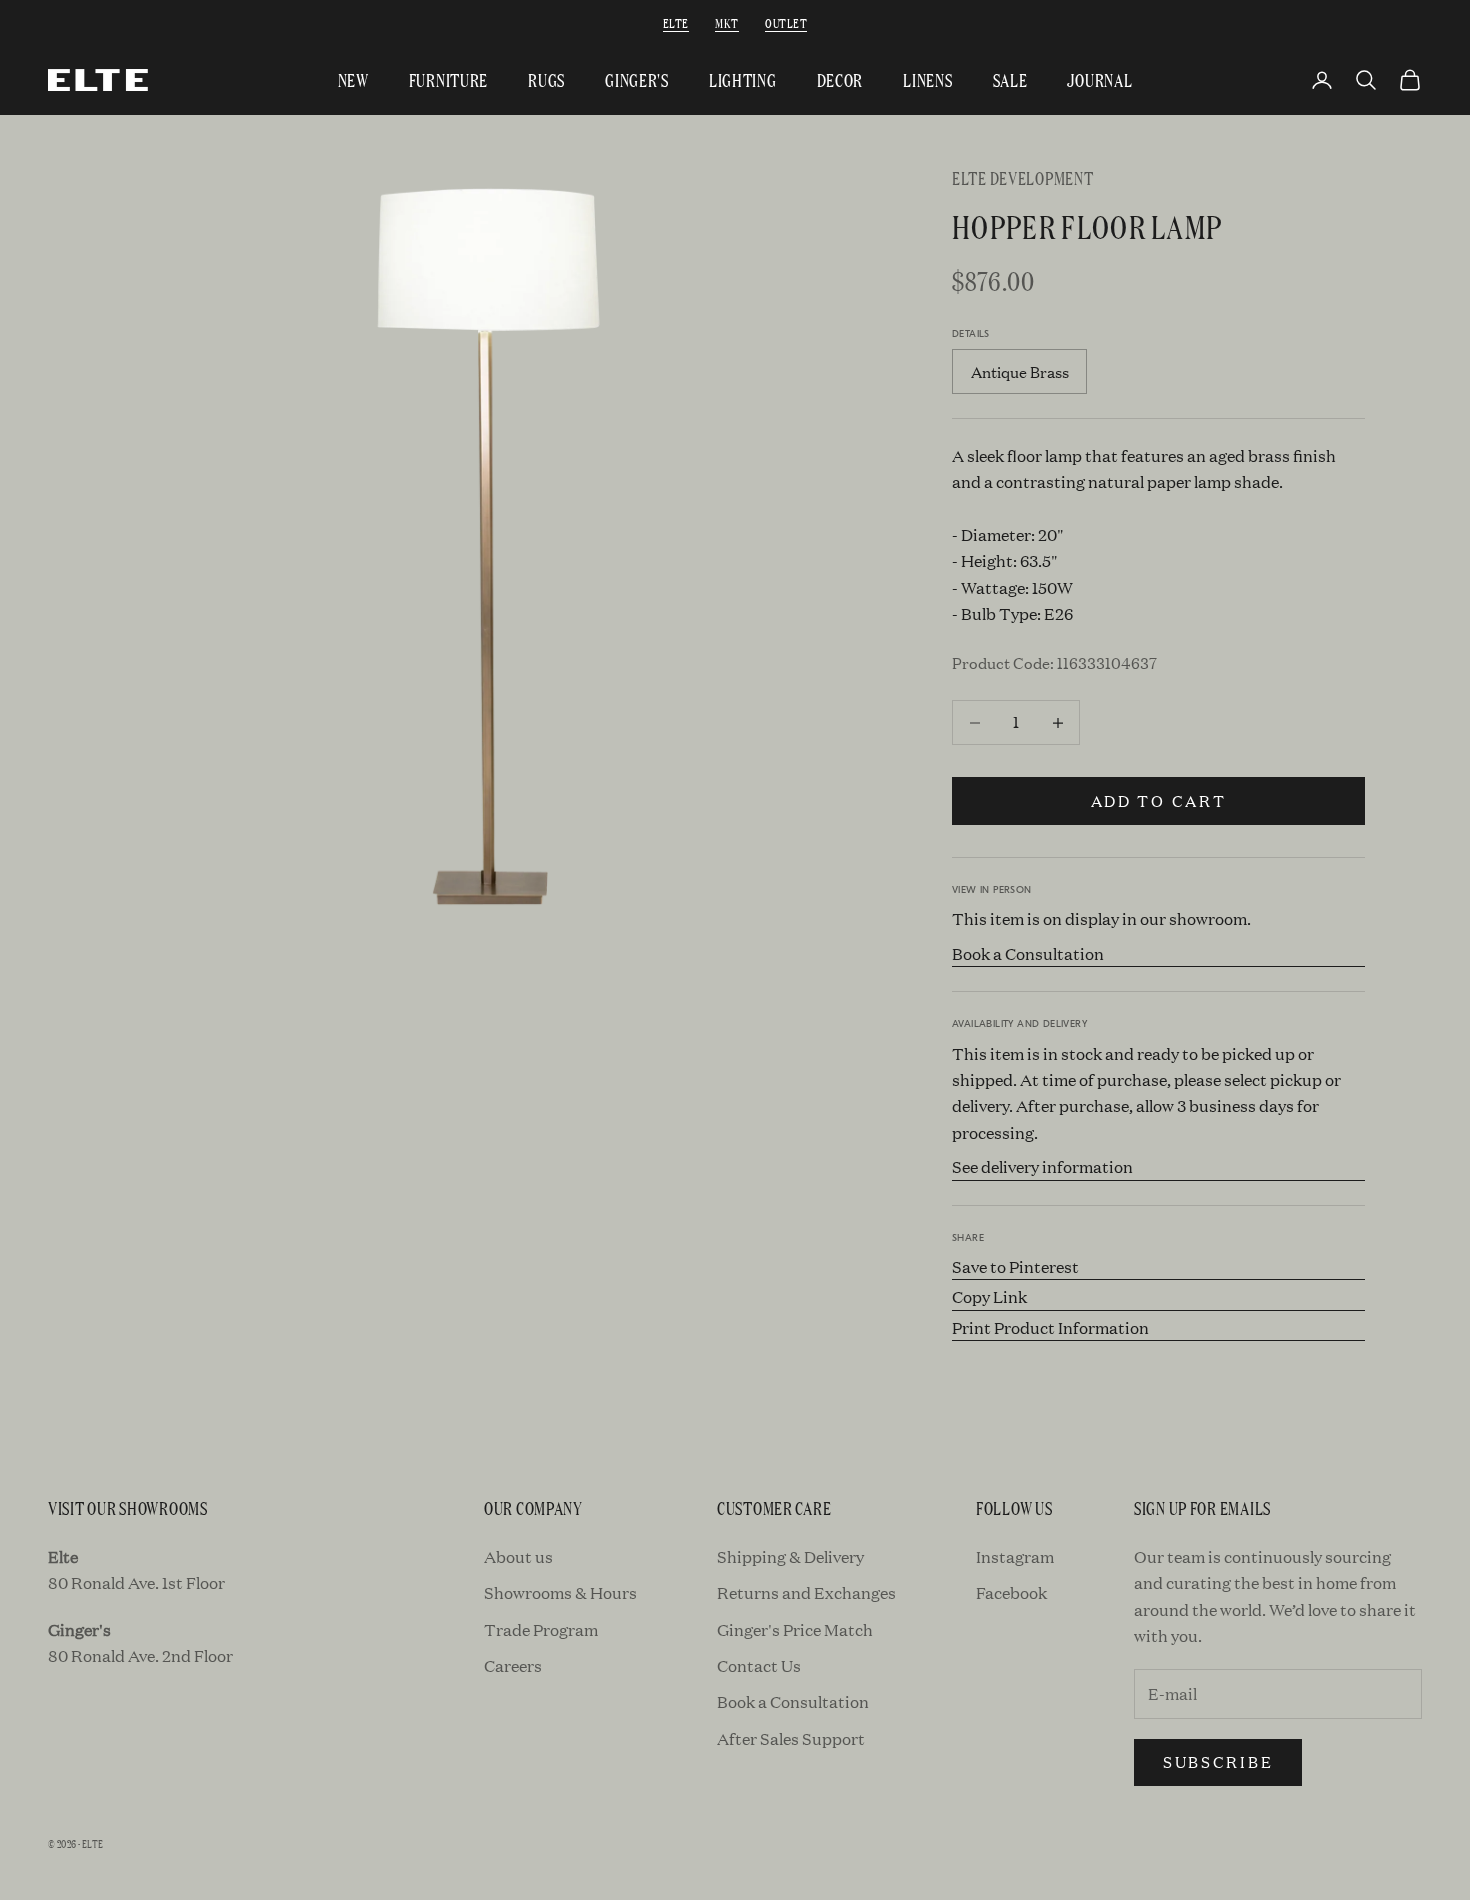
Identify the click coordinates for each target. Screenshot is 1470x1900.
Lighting (743, 79)
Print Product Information (1050, 1327)
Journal (1099, 79)
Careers (513, 1665)
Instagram (1015, 1556)
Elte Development (1023, 177)
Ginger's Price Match (795, 1629)
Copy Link (989, 1296)
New (353, 79)
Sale (1010, 79)
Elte (676, 22)
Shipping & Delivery (790, 1556)
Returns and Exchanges (806, 1592)
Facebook (1011, 1592)
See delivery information (1042, 1166)
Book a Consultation (1028, 953)
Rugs (546, 79)
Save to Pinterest (1015, 1266)
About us (518, 1556)
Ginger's (637, 79)
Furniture (448, 79)
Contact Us (759, 1665)
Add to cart (1159, 800)
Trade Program (541, 1629)
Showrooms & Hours (560, 1592)
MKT (726, 22)
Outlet (786, 22)
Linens (927, 79)
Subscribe (1218, 1761)
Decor (840, 79)
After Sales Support (791, 1738)
